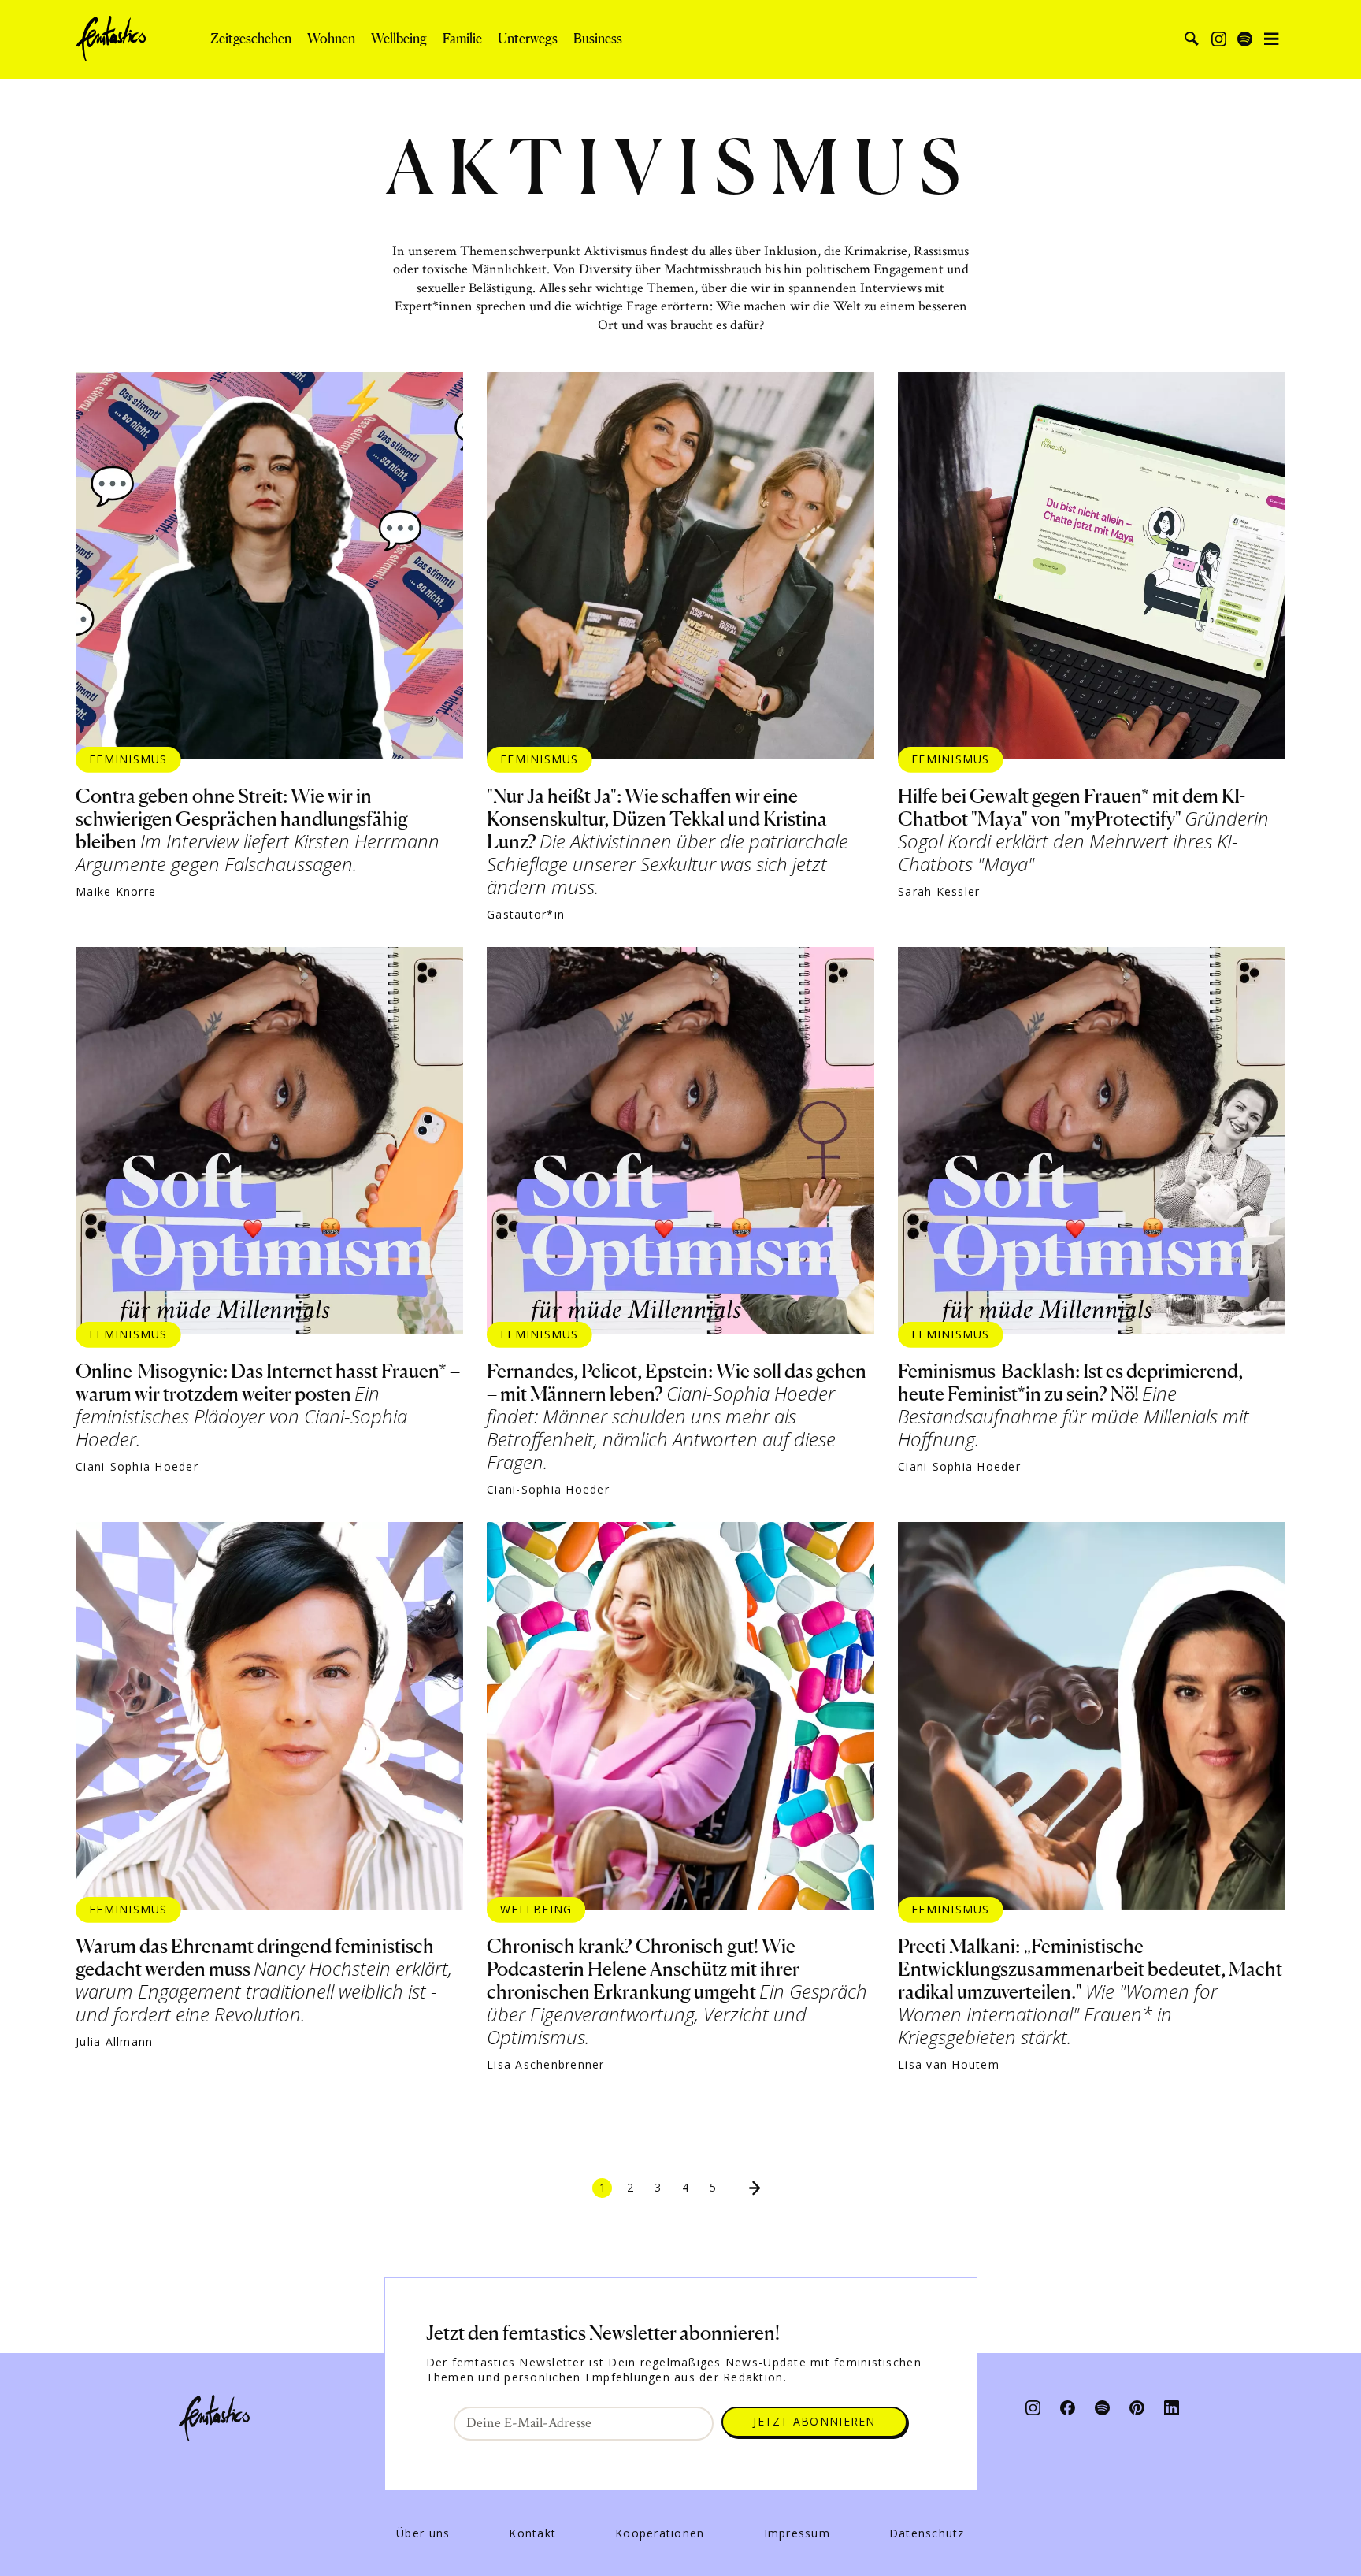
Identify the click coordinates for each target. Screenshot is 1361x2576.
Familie (462, 39)
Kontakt (532, 2533)
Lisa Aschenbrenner (546, 2065)
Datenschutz (927, 2533)
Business (598, 39)
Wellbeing (399, 39)
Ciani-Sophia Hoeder (137, 1467)
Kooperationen (660, 2533)
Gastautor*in (526, 915)
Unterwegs (528, 39)
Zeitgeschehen (251, 39)
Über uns (423, 2533)
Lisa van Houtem (949, 2065)
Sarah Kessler (939, 892)
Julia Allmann (114, 2042)
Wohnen (331, 39)
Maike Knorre (116, 892)
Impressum (797, 2533)
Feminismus (128, 759)
